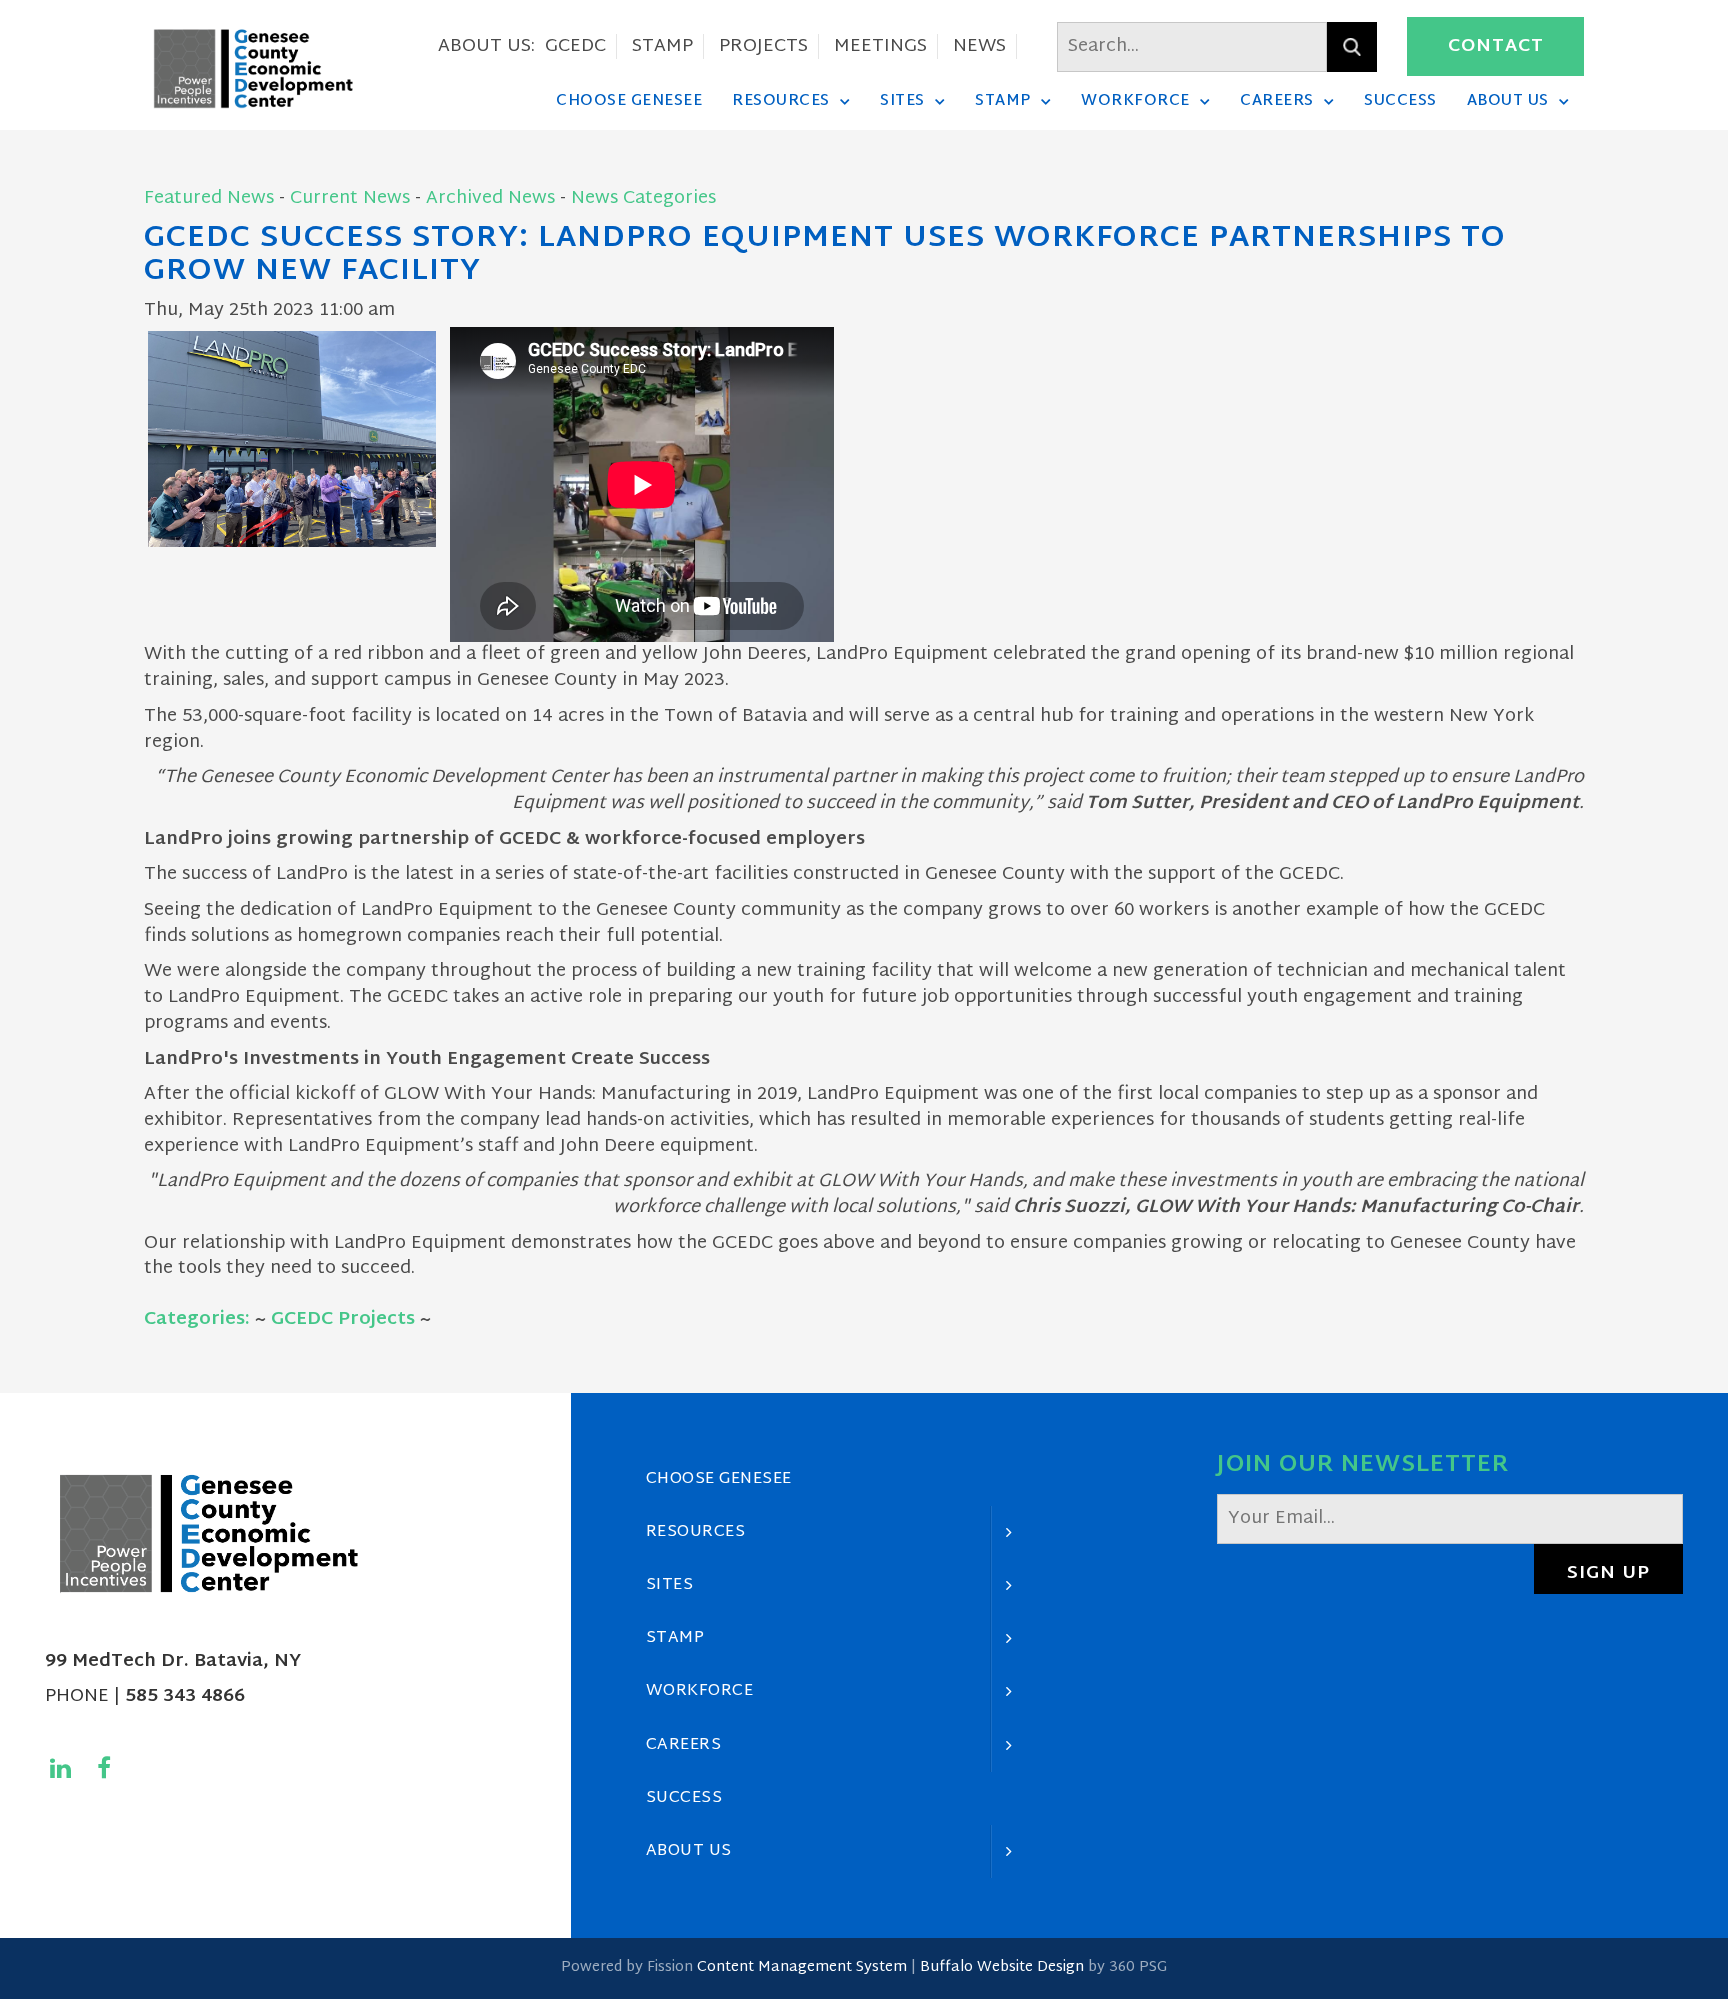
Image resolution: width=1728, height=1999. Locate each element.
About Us (1508, 101)
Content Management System (802, 1967)
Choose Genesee (629, 101)
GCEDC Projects (343, 1319)
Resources (781, 101)
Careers (1277, 101)
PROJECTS (763, 46)
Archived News (490, 198)
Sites (902, 101)
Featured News (209, 198)
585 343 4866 (185, 1696)
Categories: (197, 1319)
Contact (1496, 46)
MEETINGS (880, 46)
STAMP (662, 46)
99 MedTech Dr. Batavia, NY (173, 1661)
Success (1400, 101)
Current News (350, 198)
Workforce (1135, 101)
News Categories (643, 198)
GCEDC (575, 46)
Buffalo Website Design (1002, 1967)
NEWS (979, 46)
